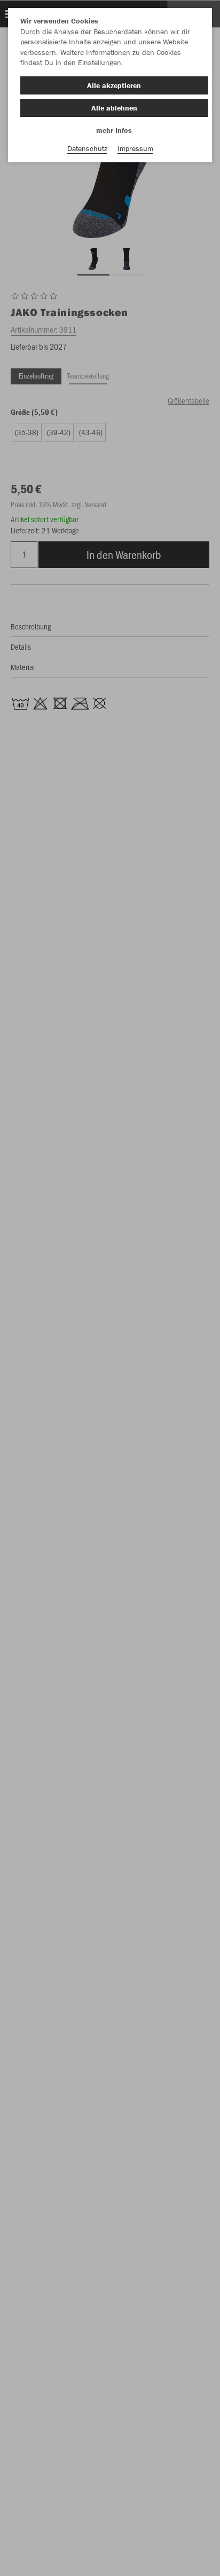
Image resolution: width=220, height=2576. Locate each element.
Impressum (135, 148)
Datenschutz (87, 148)
